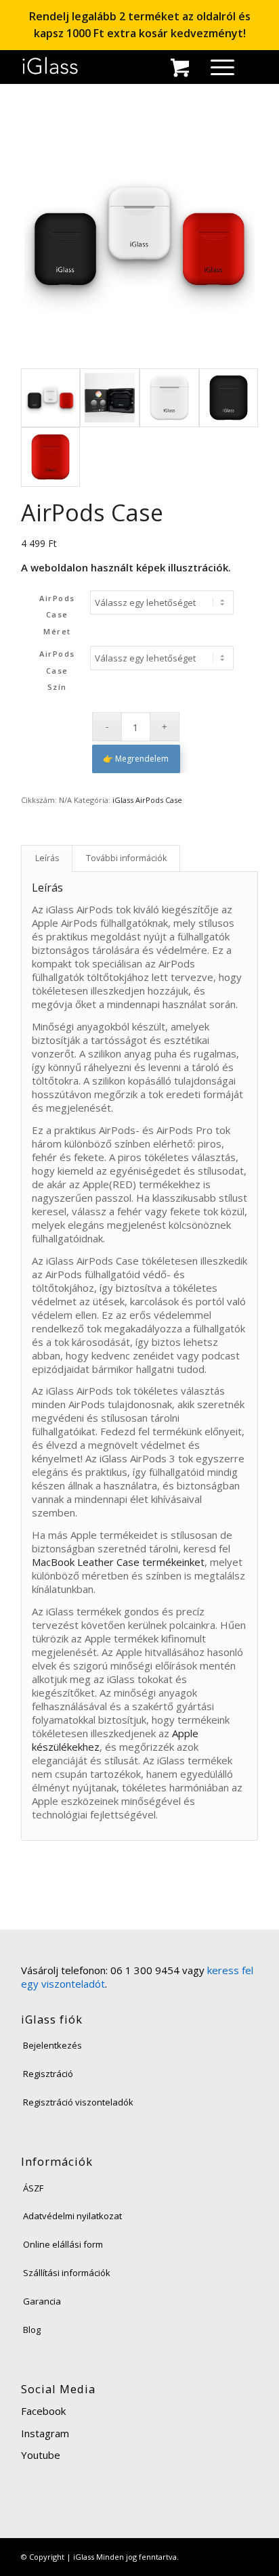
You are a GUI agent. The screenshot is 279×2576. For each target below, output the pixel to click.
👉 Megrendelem (136, 759)
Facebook (43, 2411)
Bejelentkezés (52, 2045)
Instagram (45, 2433)
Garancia (42, 2301)
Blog (32, 2330)
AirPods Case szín (57, 671)
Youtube (41, 2455)
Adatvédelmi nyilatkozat (72, 2216)
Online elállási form (63, 2244)
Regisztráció (48, 2074)
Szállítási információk (67, 2273)
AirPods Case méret (57, 615)
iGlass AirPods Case (147, 800)
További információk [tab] (126, 858)
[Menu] (216, 66)
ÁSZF (33, 2188)
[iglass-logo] (50, 66)
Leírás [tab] (47, 858)
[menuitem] (216, 66)
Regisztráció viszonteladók (78, 2102)
